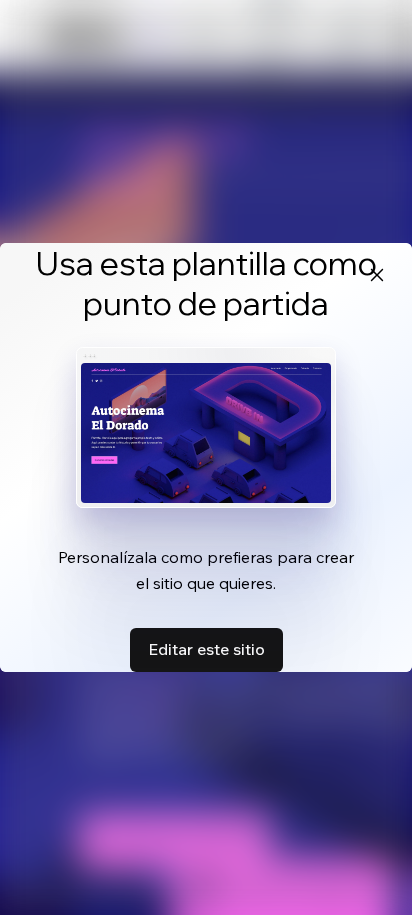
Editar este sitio (206, 649)
